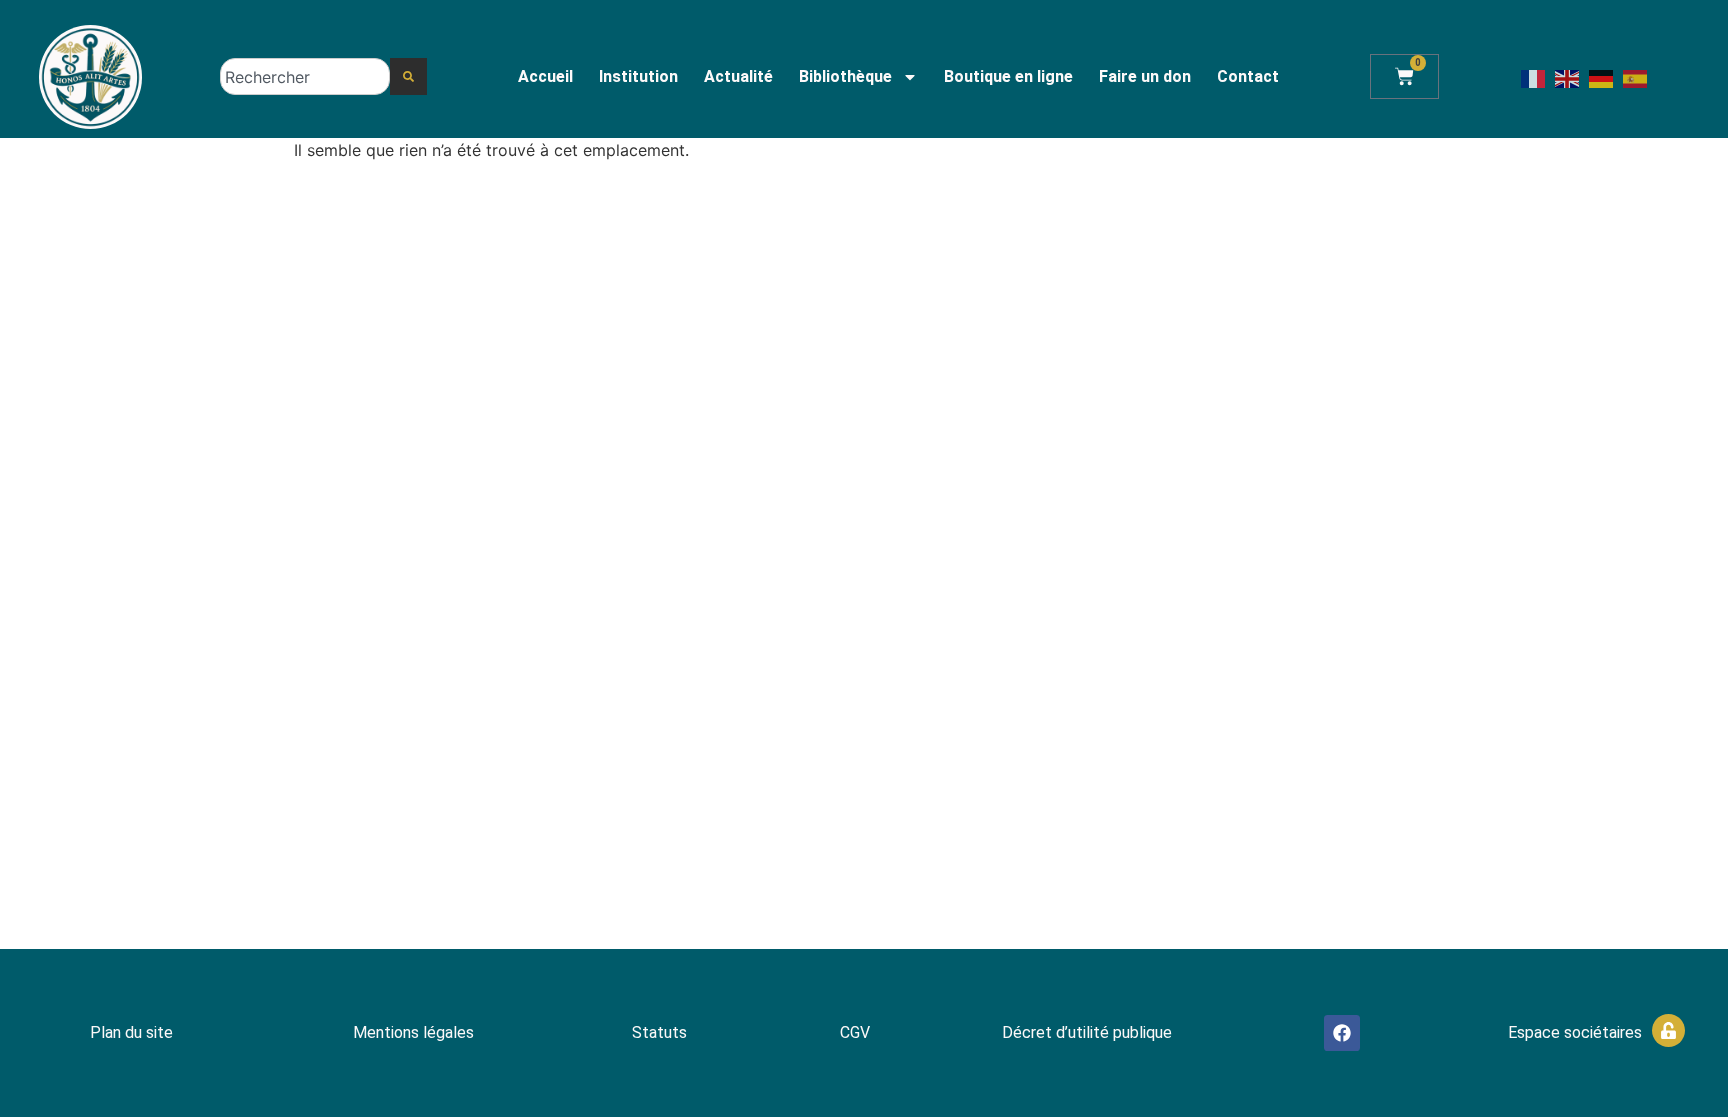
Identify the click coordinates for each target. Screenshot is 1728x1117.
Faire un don (1145, 76)
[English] (1568, 78)
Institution (638, 76)
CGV (855, 1032)
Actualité (738, 76)
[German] (1602, 78)
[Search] (408, 76)
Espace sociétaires (1575, 1032)
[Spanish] (1636, 78)
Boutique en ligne (1008, 76)
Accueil (545, 76)
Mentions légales (413, 1032)
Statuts (659, 1032)
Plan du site (131, 1032)
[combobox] (305, 76)
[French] (1534, 78)
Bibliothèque (845, 76)
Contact (1248, 76)
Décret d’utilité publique (1087, 1032)
